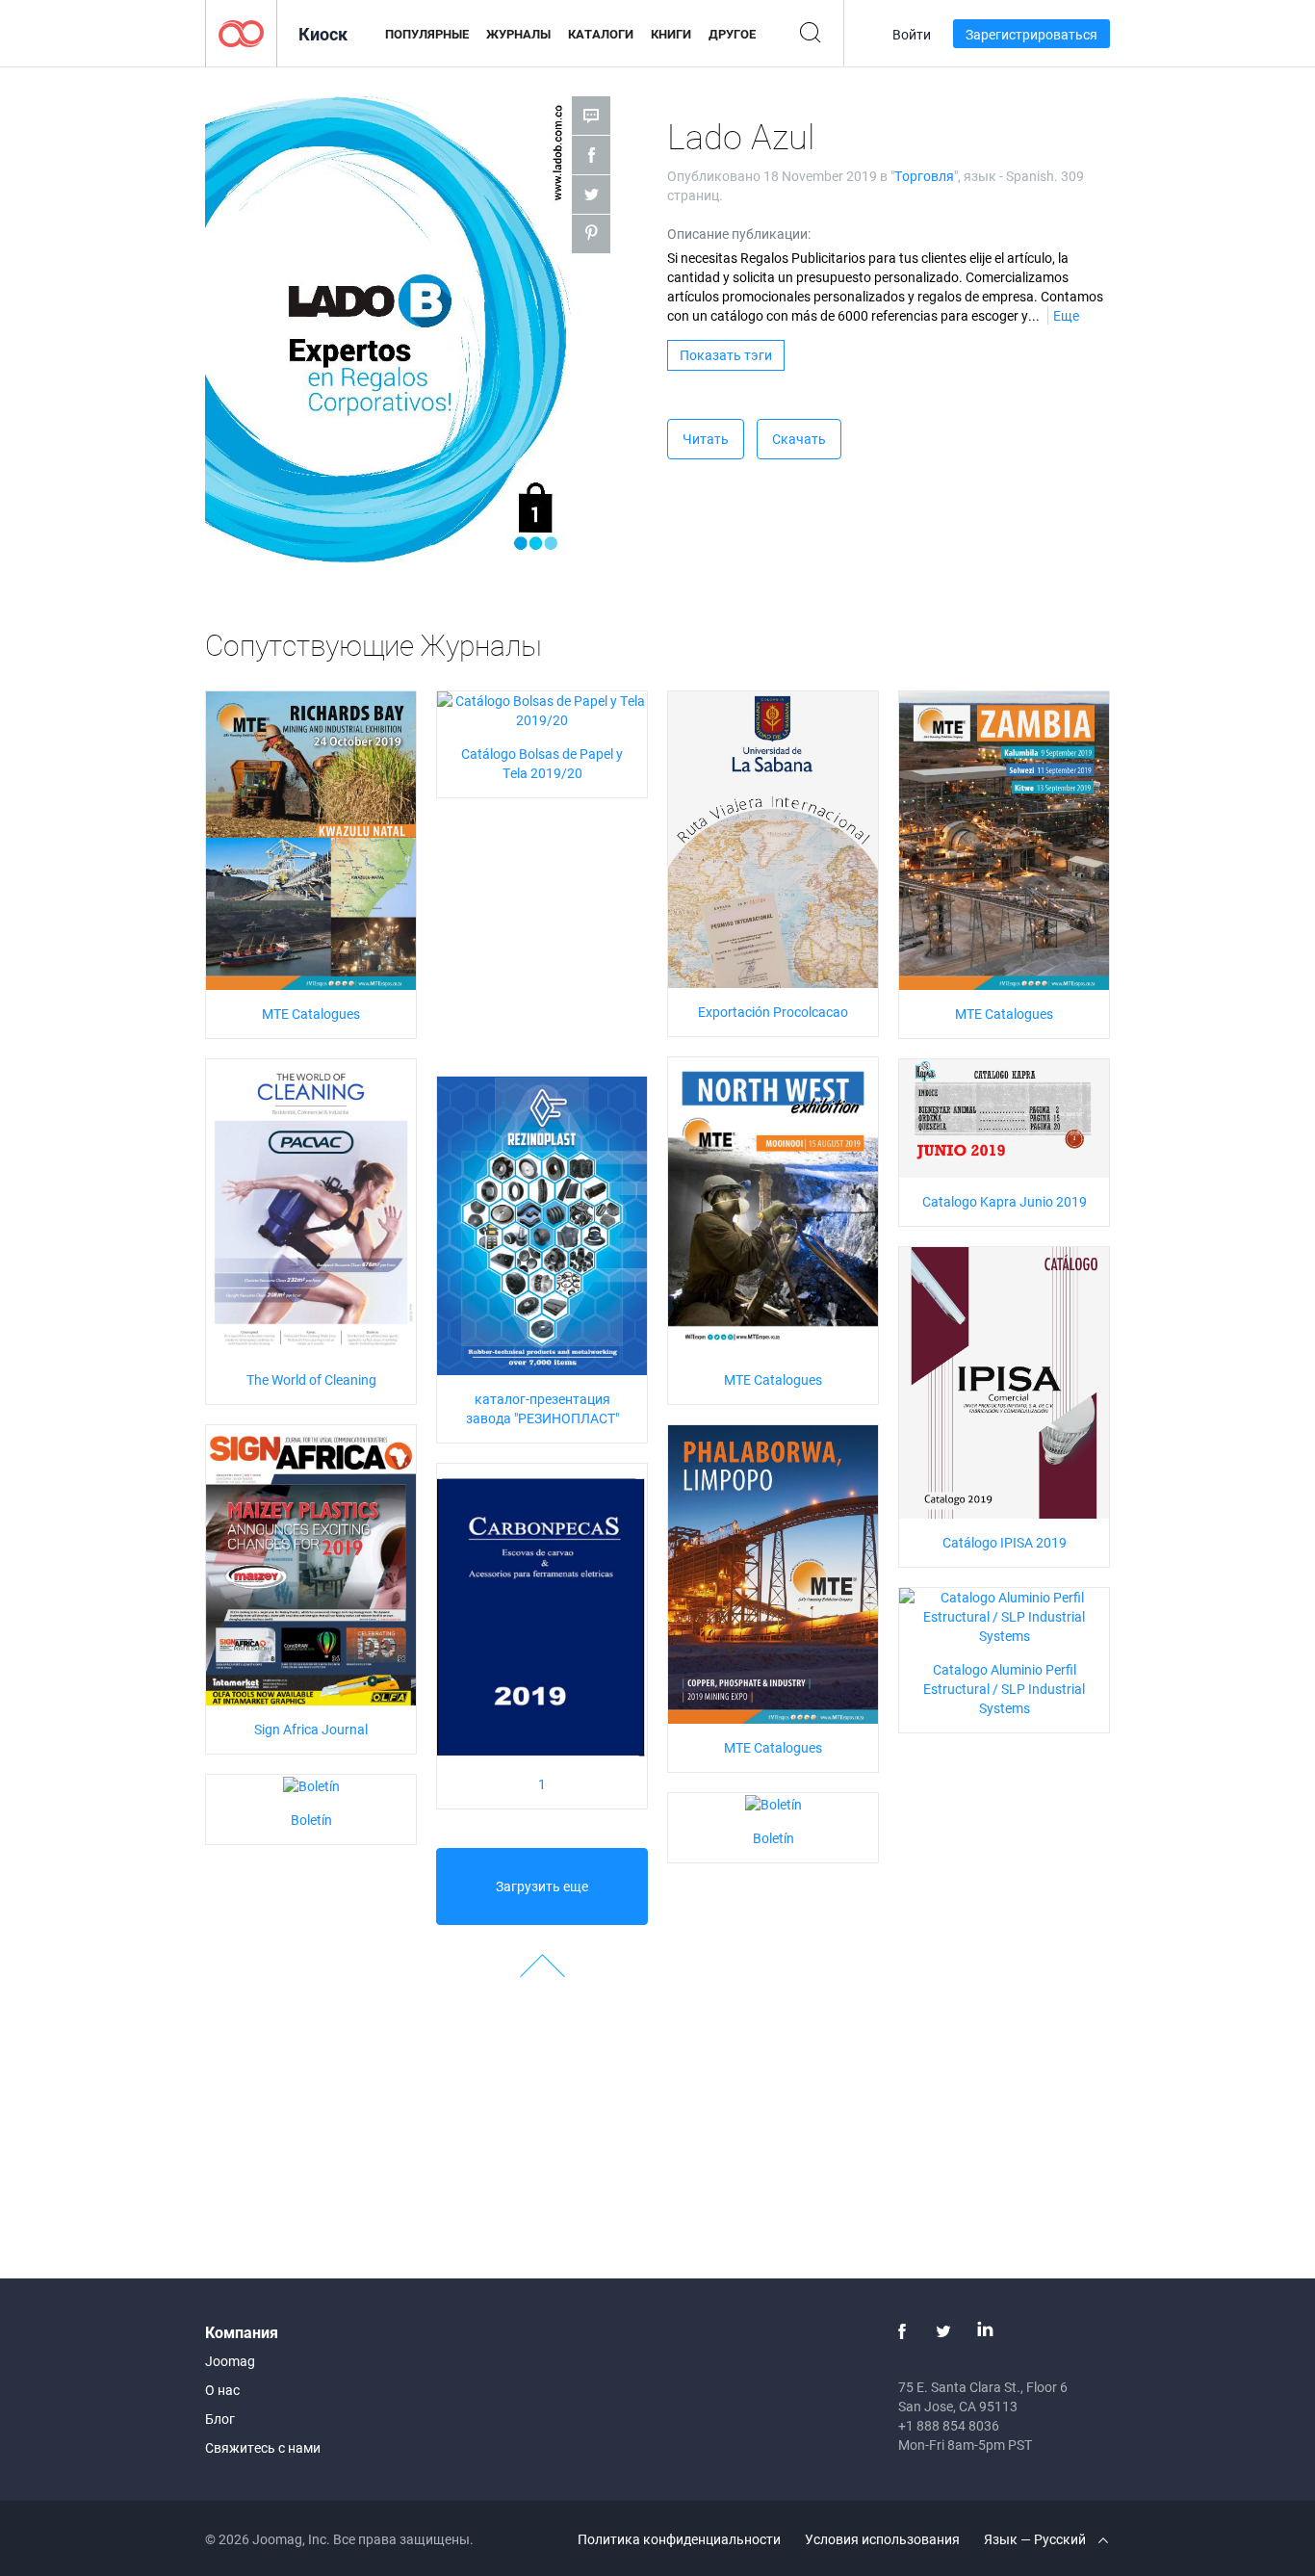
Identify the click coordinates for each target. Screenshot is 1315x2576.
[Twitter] (943, 2331)
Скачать (799, 439)
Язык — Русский (1036, 2539)
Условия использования (882, 2539)
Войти (912, 34)
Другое (732, 34)
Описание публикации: (739, 234)
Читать (706, 439)
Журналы (518, 34)
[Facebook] (902, 2331)
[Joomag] (241, 32)
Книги (671, 34)
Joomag (230, 2361)
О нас (222, 2390)
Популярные (427, 34)
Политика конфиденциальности (679, 2539)
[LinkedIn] (985, 2331)
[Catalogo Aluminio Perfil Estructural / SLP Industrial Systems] (1004, 1615)
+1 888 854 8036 (949, 2425)
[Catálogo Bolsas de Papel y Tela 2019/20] (542, 709)
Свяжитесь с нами (263, 2447)
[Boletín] (311, 1784)
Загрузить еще (542, 1886)
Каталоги (601, 34)
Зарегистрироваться (1031, 34)
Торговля (924, 176)
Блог (220, 2419)
